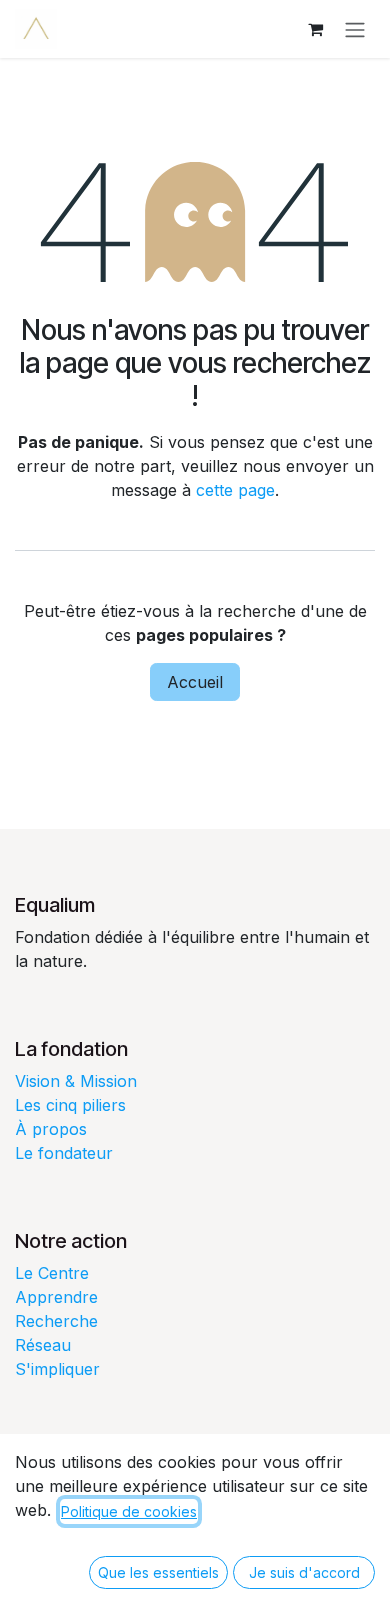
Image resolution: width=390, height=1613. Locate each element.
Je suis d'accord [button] (304, 1572)
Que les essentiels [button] (158, 1572)
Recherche (56, 1321)
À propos (51, 1129)
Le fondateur (64, 1153)
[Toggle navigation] (355, 29)
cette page (235, 490)
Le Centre (52, 1273)
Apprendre (56, 1297)
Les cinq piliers (70, 1105)
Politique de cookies (129, 1511)
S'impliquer (57, 1369)
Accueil (195, 682)
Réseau (43, 1345)
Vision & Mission (76, 1081)
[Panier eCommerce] (315, 29)
